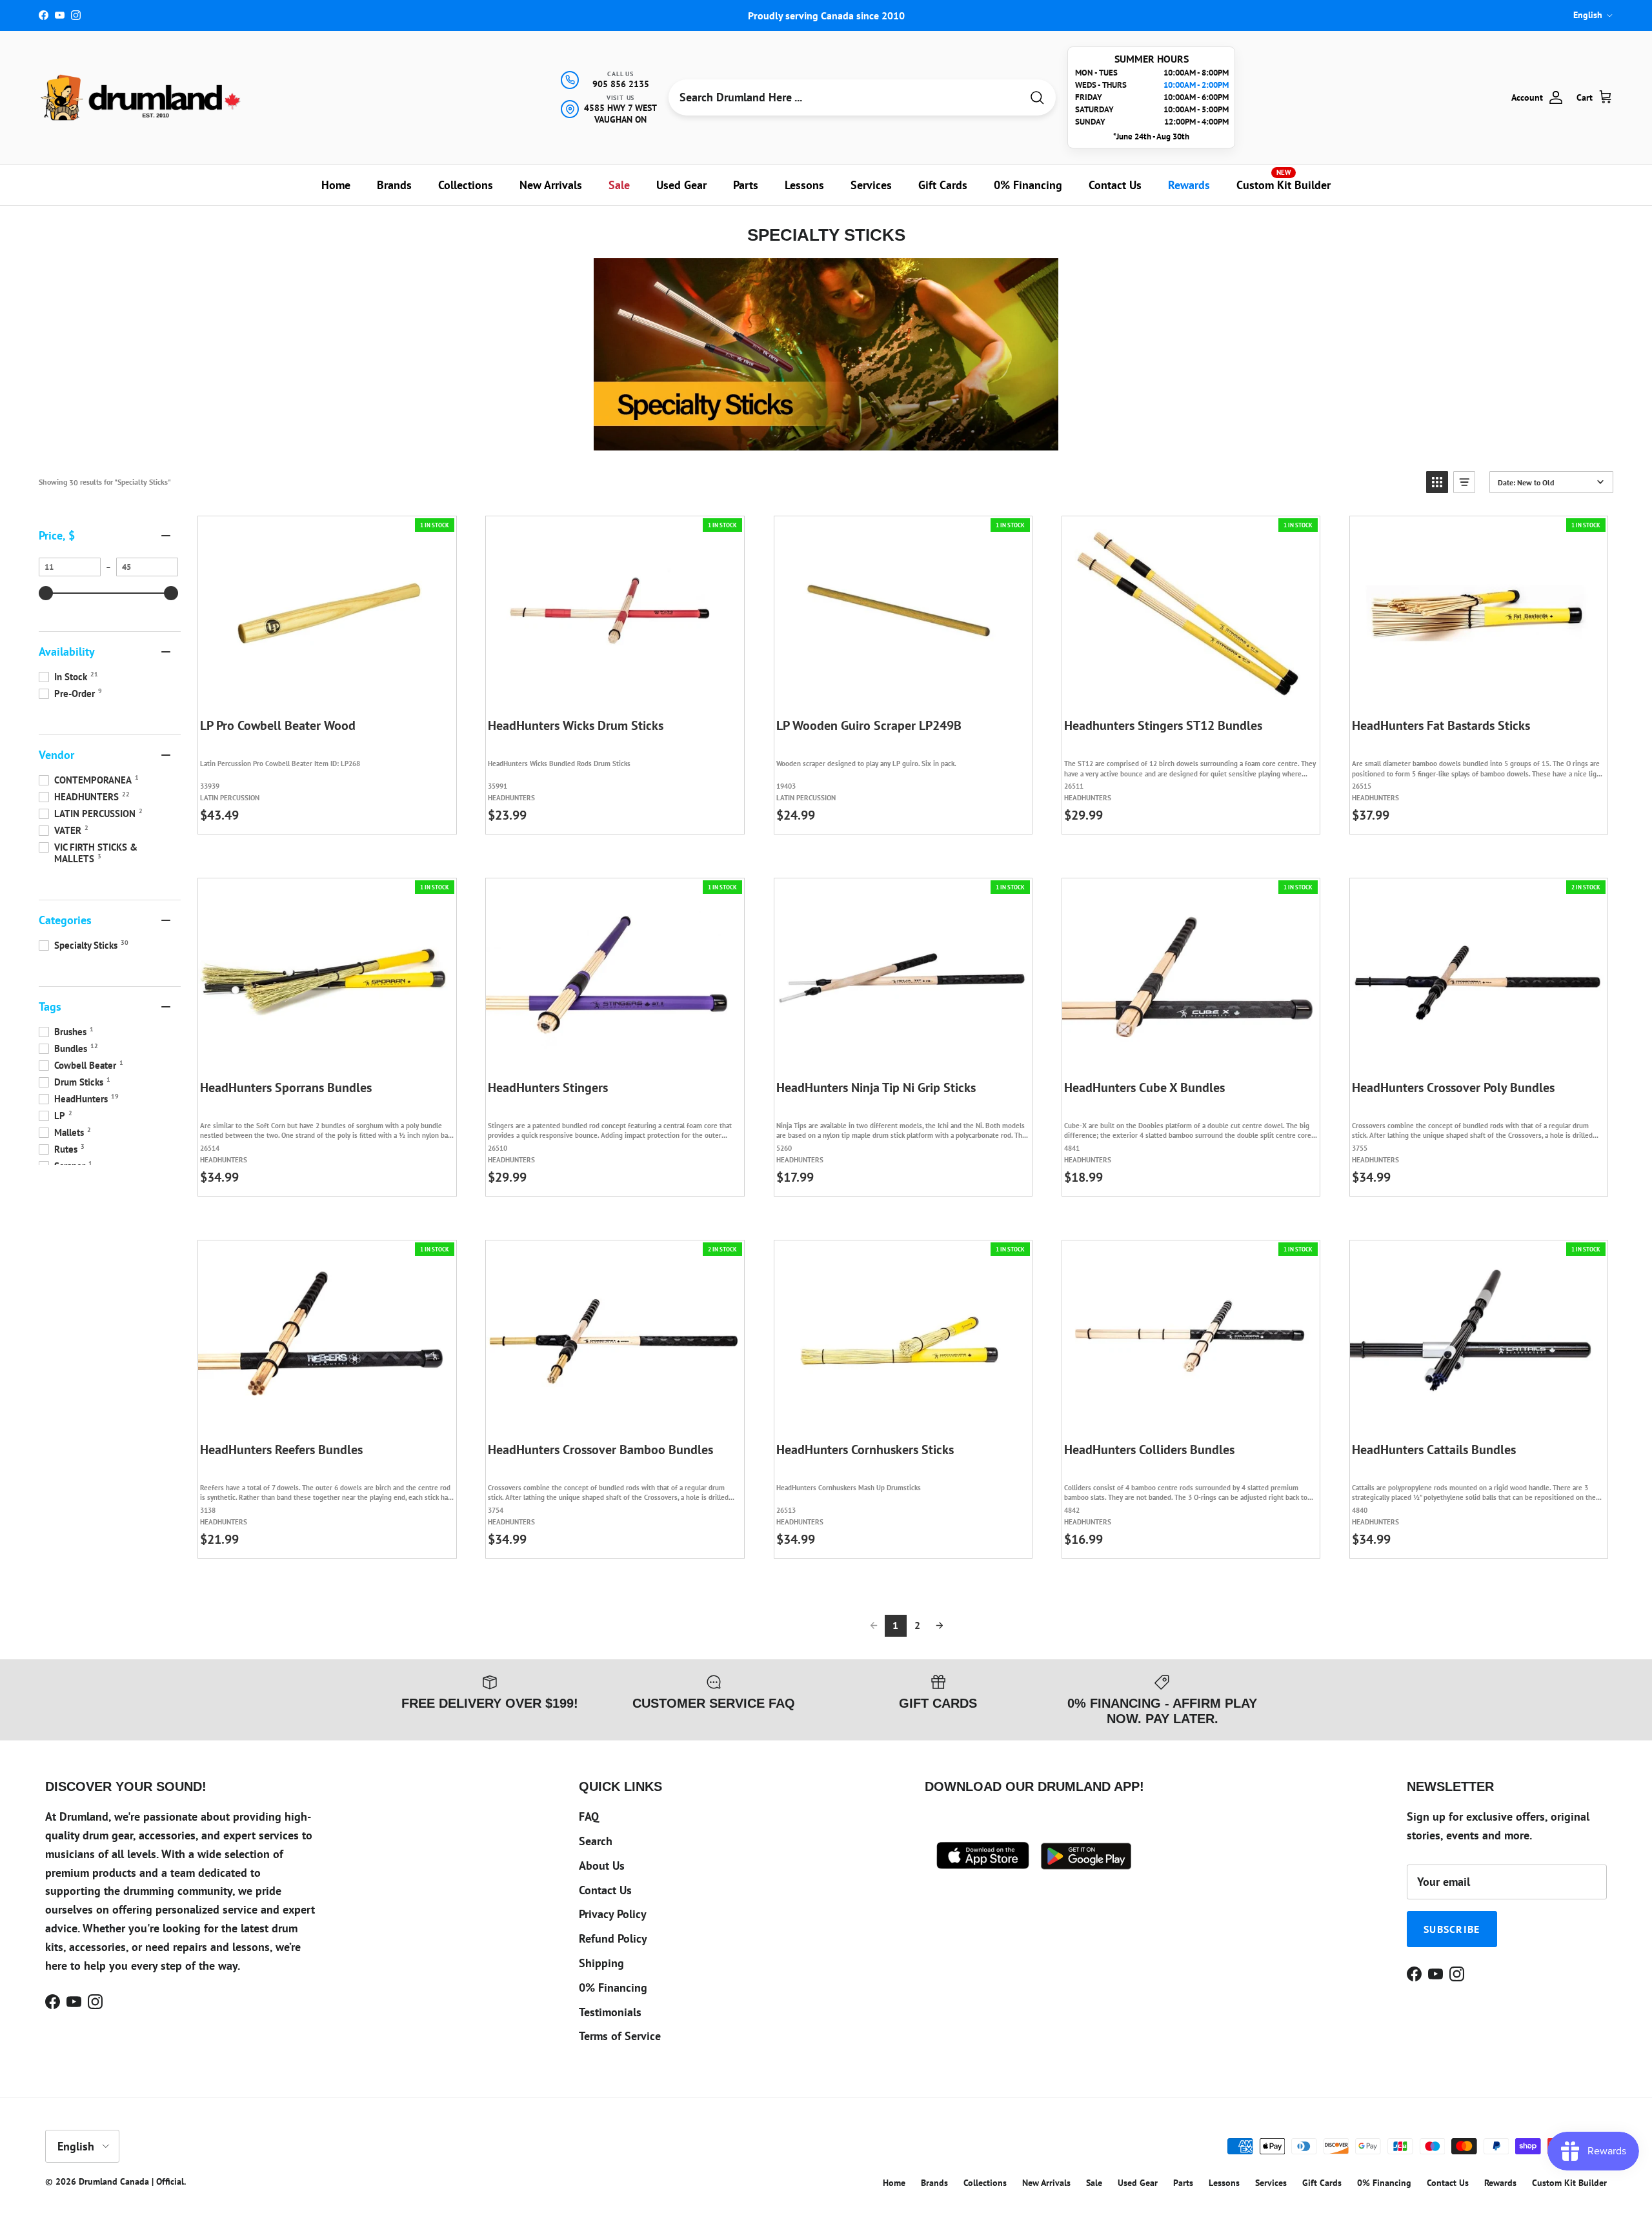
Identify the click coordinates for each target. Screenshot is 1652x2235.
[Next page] (940, 1626)
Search (596, 1841)
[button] (1437, 482)
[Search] (1037, 98)
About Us (602, 1866)
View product (337, 696)
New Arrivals (551, 185)
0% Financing (1028, 185)
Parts (746, 185)
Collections (466, 185)
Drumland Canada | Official (131, 2181)
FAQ (589, 1816)
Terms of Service (620, 2036)
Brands (394, 185)
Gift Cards (943, 185)
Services (871, 185)
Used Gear (681, 185)
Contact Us (1115, 185)
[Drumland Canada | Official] (142, 97)
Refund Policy (613, 1938)
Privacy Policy (613, 1914)
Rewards (1189, 185)
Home (336, 185)
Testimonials (610, 2012)
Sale (619, 185)
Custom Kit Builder (1284, 180)
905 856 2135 (621, 84)
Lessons (804, 185)
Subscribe (1452, 1929)
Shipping (601, 1963)
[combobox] (845, 97)
